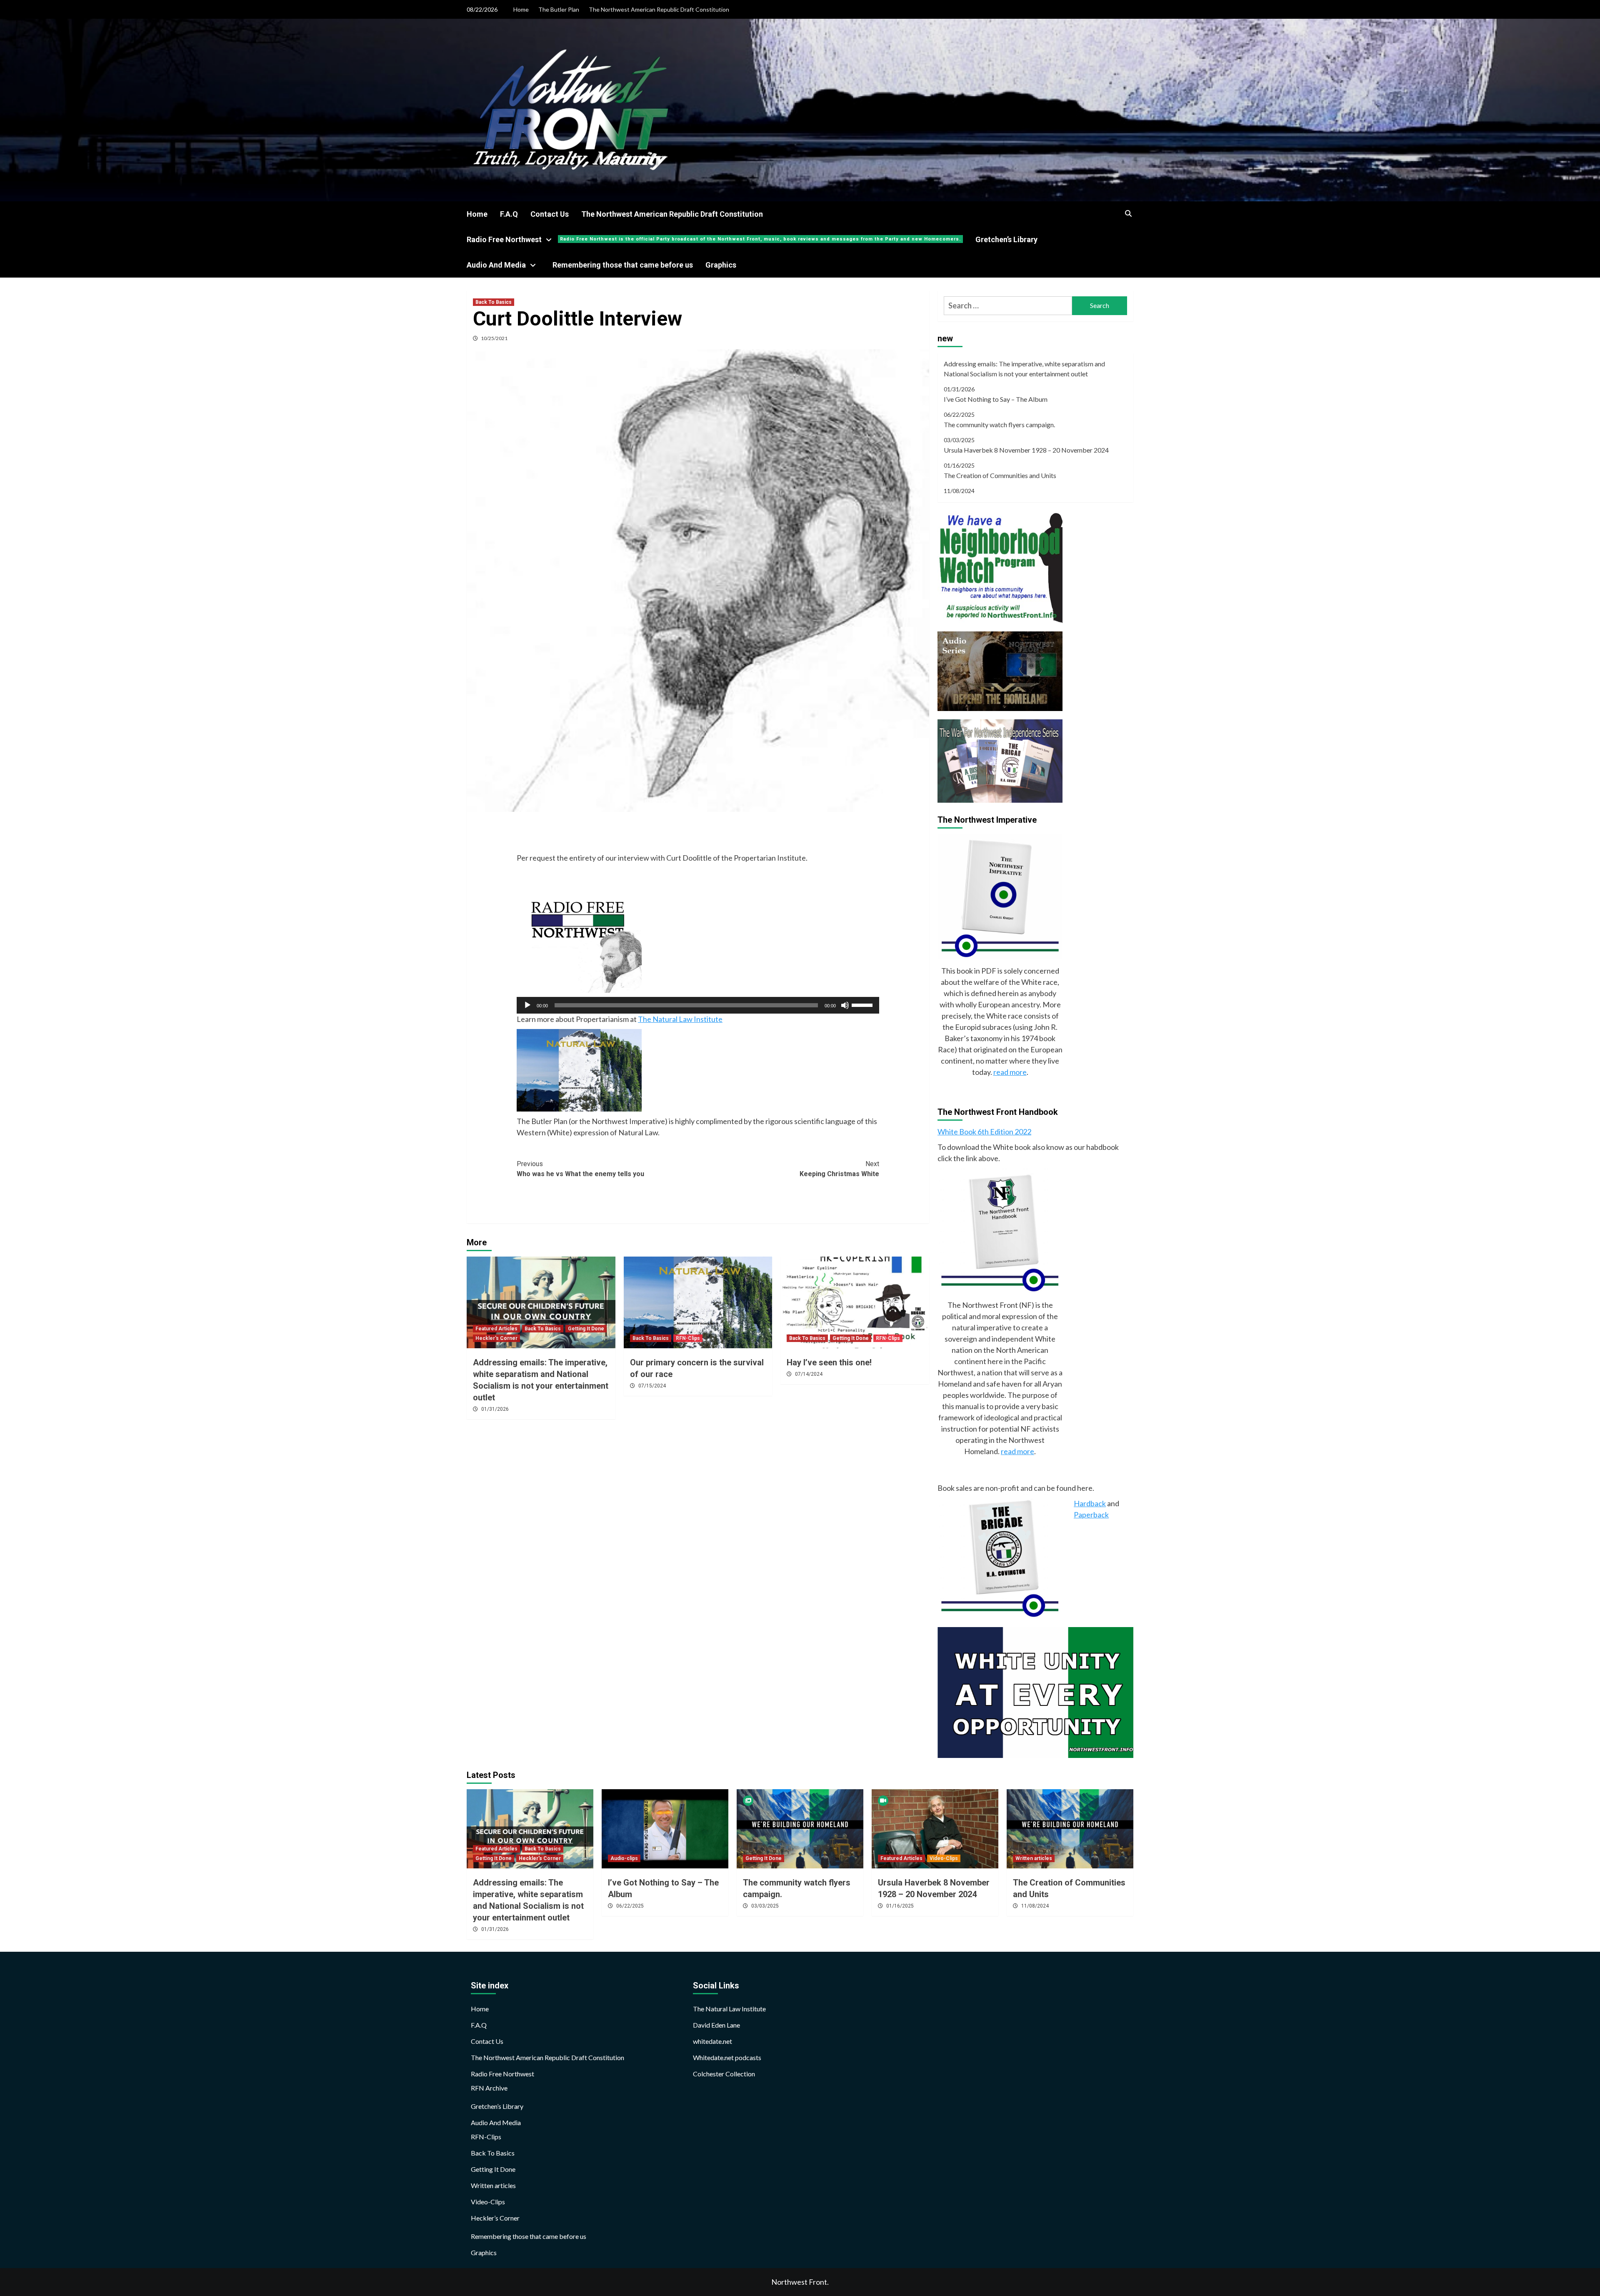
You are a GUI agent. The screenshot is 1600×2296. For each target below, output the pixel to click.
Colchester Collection (724, 2074)
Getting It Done (586, 1329)
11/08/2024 (1035, 1906)
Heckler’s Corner (495, 2218)
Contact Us (550, 214)
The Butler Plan (559, 9)
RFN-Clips (688, 1338)
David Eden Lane (716, 2025)
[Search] (1128, 214)
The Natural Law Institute (680, 1019)
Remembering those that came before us (623, 265)
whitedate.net (712, 2041)
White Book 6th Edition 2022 (984, 1132)
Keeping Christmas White (839, 1169)
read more (1010, 1072)
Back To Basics (494, 302)
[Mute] (845, 1005)
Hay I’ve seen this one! (829, 1362)
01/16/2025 (900, 1906)
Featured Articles (496, 1329)
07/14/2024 (809, 1374)
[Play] (527, 1005)
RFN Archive (489, 2088)
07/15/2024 (652, 1386)
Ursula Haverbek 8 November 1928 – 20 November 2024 (1026, 450)
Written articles (1034, 1858)
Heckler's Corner (496, 1338)
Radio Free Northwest (714, 239)
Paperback (1091, 1515)
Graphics (721, 265)
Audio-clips (624, 1858)
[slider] (863, 1004)
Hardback (1090, 1503)
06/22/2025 (630, 1906)
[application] (698, 1005)
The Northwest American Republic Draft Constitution (659, 9)
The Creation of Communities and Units (1000, 475)
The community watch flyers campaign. (999, 424)
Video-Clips (944, 1858)
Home (521, 9)
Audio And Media (496, 265)
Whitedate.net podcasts (727, 2057)
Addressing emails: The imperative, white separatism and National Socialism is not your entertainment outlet (1024, 369)
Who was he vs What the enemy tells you (580, 1169)
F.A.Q (509, 214)
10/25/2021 (494, 338)
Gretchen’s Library (1006, 239)
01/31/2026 (495, 1409)
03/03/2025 (765, 1906)
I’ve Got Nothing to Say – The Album (996, 399)
